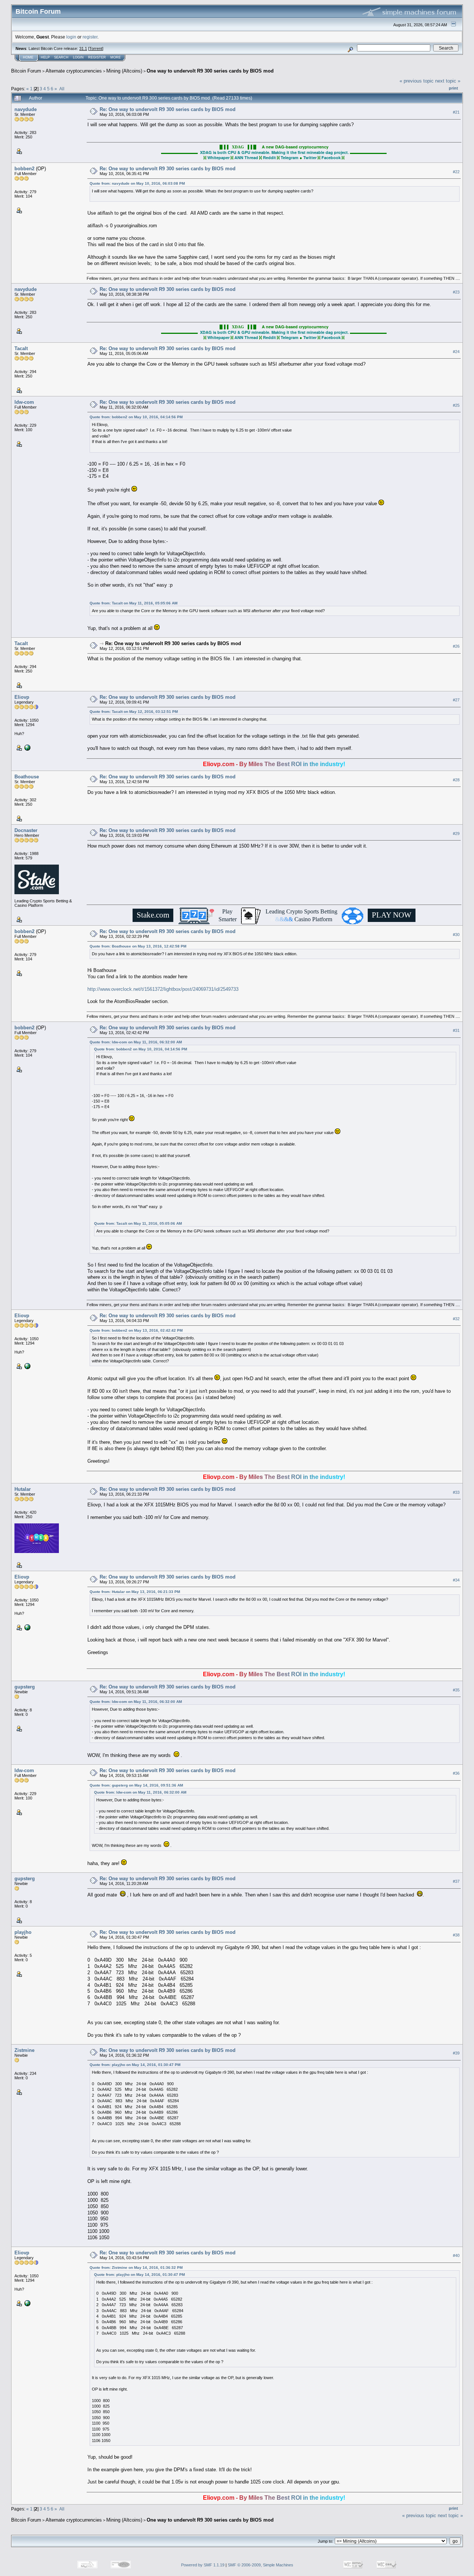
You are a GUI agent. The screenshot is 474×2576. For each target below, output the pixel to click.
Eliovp (22, 697)
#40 (456, 2256)
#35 (456, 1690)
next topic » (448, 81)
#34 (456, 1580)
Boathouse (27, 777)
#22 (456, 172)
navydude (26, 109)
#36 (456, 1774)
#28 (456, 780)
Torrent (96, 48)
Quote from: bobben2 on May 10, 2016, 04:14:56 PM (136, 417)
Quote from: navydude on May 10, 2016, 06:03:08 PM (137, 183)
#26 (456, 646)
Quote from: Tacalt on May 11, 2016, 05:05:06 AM (133, 603)
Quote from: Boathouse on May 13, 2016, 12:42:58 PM (138, 946)
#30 (456, 935)
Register (97, 57)
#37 (456, 1881)
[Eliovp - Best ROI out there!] (27, 747)
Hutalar (23, 1489)
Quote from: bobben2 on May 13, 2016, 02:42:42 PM (136, 1330)
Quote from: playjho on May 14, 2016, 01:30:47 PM (135, 2065)
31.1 (83, 48)
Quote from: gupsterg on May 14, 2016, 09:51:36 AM (136, 1785)
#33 (456, 1492)
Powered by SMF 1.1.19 (203, 2565)
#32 (456, 1319)
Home (28, 57)
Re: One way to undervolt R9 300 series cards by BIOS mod (168, 109)
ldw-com (24, 402)
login (71, 37)
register (90, 37)
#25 (456, 405)
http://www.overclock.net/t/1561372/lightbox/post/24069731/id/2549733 (163, 989)
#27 (456, 700)
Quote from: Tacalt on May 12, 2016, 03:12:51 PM (134, 712)
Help (45, 57)
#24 (456, 352)
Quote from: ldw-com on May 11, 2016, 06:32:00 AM (136, 1042)
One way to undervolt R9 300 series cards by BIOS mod (210, 71)
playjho (23, 1932)
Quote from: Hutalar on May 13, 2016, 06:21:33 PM (135, 1592)
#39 (456, 2053)
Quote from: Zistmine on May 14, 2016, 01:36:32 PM (136, 2268)
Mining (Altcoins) (124, 71)
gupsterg (25, 1687)
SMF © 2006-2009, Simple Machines (261, 2565)
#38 (456, 1935)
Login (78, 57)
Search (61, 57)
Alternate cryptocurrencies (74, 71)
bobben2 (24, 169)
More (116, 57)
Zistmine (24, 2050)
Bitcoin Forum (26, 71)
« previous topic (417, 81)
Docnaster (26, 830)
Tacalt (21, 348)
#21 (456, 112)
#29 (456, 833)
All (62, 89)
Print (453, 88)
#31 (456, 1030)
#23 (456, 292)
